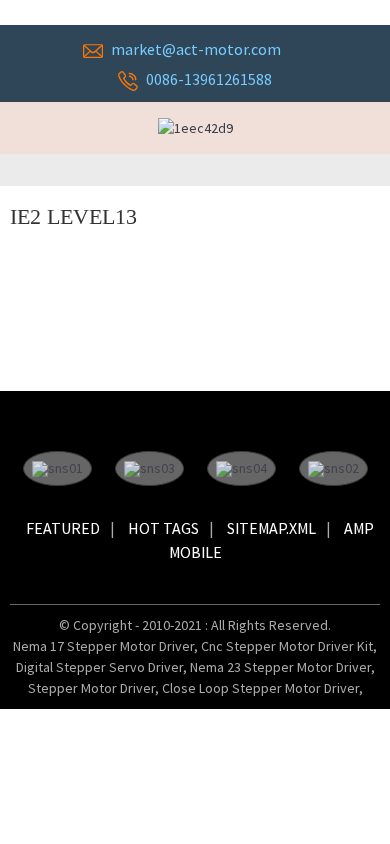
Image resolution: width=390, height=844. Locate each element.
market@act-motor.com (196, 49)
